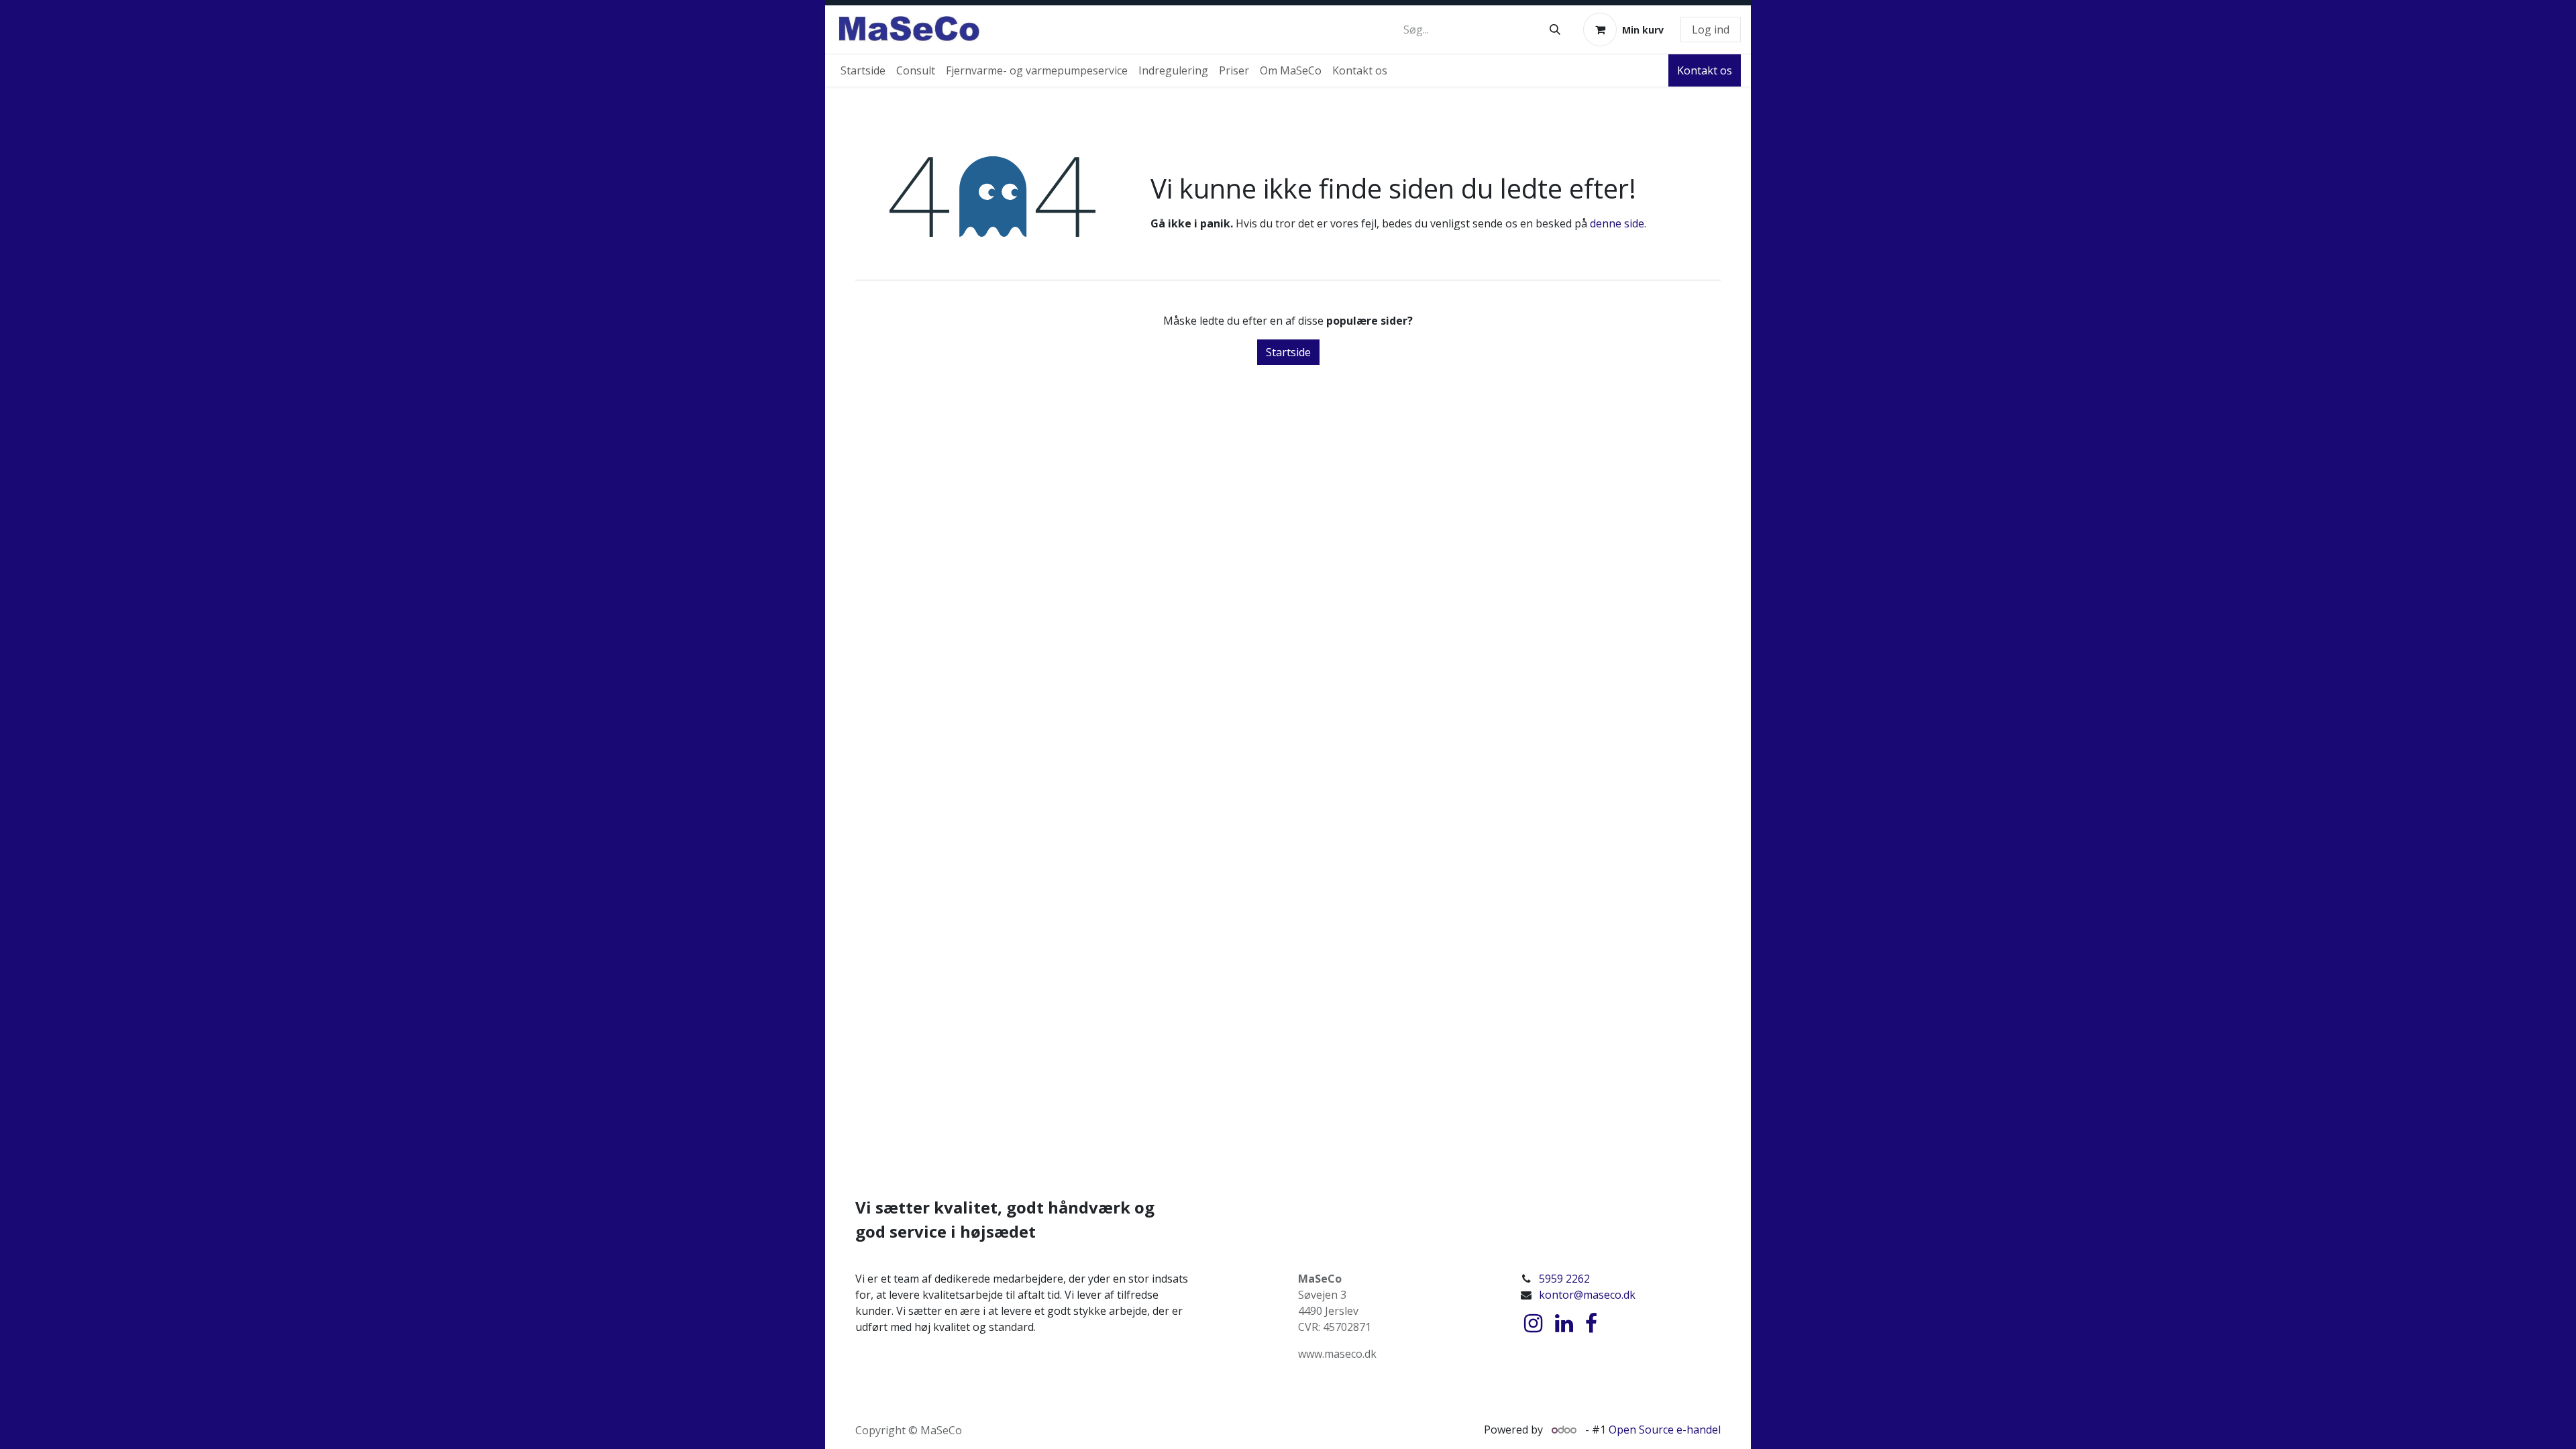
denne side (1617, 223)
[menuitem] (863, 70)
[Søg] (1555, 30)
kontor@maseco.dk (1587, 1295)
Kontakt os (1705, 70)
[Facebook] (1591, 1324)
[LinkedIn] (1564, 1324)
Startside (1288, 352)
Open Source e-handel (1665, 1430)
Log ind (1711, 30)
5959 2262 (1564, 1279)
